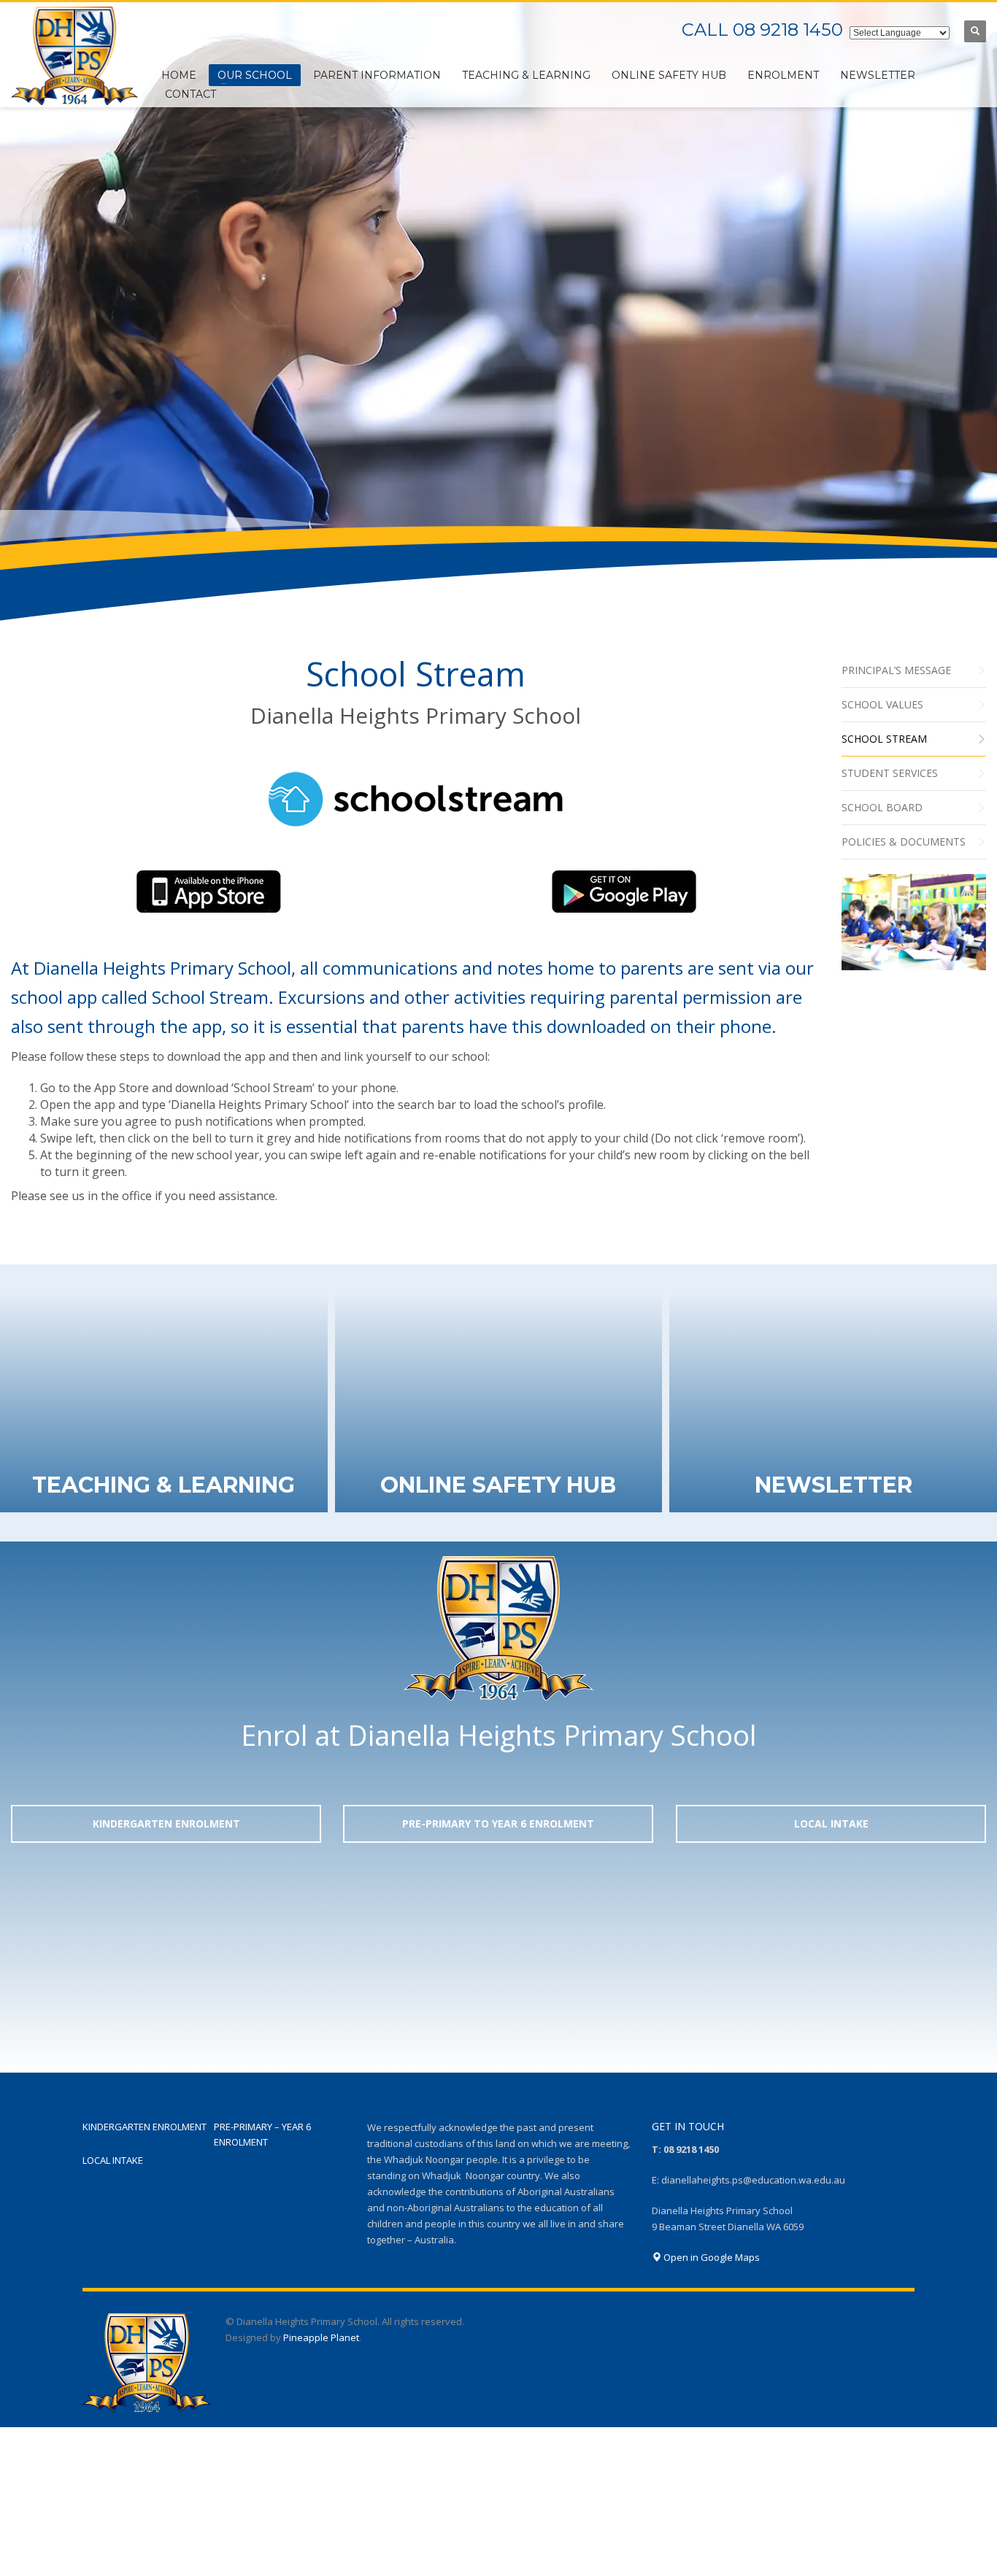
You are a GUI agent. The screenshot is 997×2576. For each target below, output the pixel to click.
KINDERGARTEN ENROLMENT (145, 2127)
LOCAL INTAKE (113, 2160)
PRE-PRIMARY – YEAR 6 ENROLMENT (262, 2134)
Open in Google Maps (711, 2257)
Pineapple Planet (321, 2337)
